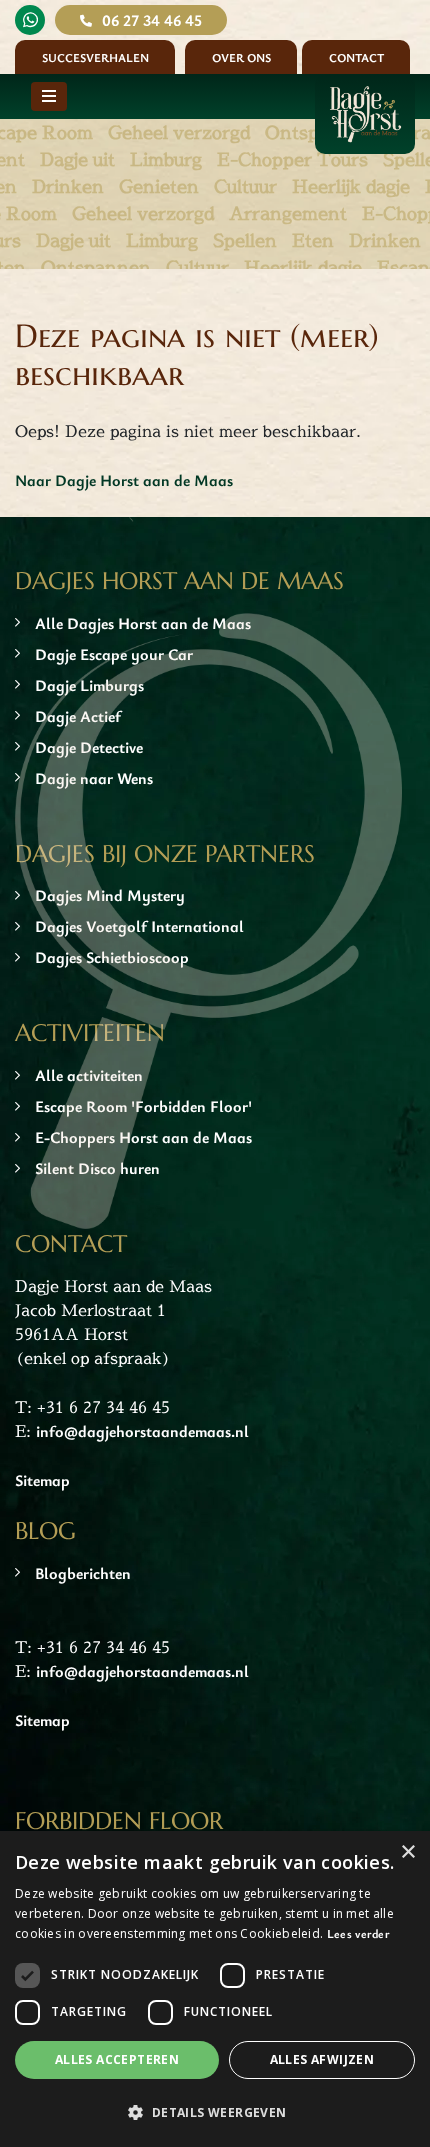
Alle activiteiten (89, 1075)
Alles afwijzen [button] (322, 2059)
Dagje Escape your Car (114, 654)
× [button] (407, 1852)
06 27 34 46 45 (152, 20)
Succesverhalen (95, 57)
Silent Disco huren (97, 1168)
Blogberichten (83, 1573)
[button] (215, 2112)
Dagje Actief (78, 716)
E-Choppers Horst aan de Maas (143, 1137)
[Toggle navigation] (49, 96)
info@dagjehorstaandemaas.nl (142, 1431)
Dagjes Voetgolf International (139, 926)
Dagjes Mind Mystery (110, 895)
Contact (356, 57)
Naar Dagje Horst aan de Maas (124, 480)
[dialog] (215, 1989)
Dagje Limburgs (89, 685)
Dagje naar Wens (94, 778)
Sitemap (42, 1480)
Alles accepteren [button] (117, 2059)
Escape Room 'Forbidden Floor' (143, 1106)
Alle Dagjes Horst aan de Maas (143, 623)
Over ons (241, 57)
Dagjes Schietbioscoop (112, 957)
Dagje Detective (89, 747)
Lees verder (358, 1933)
